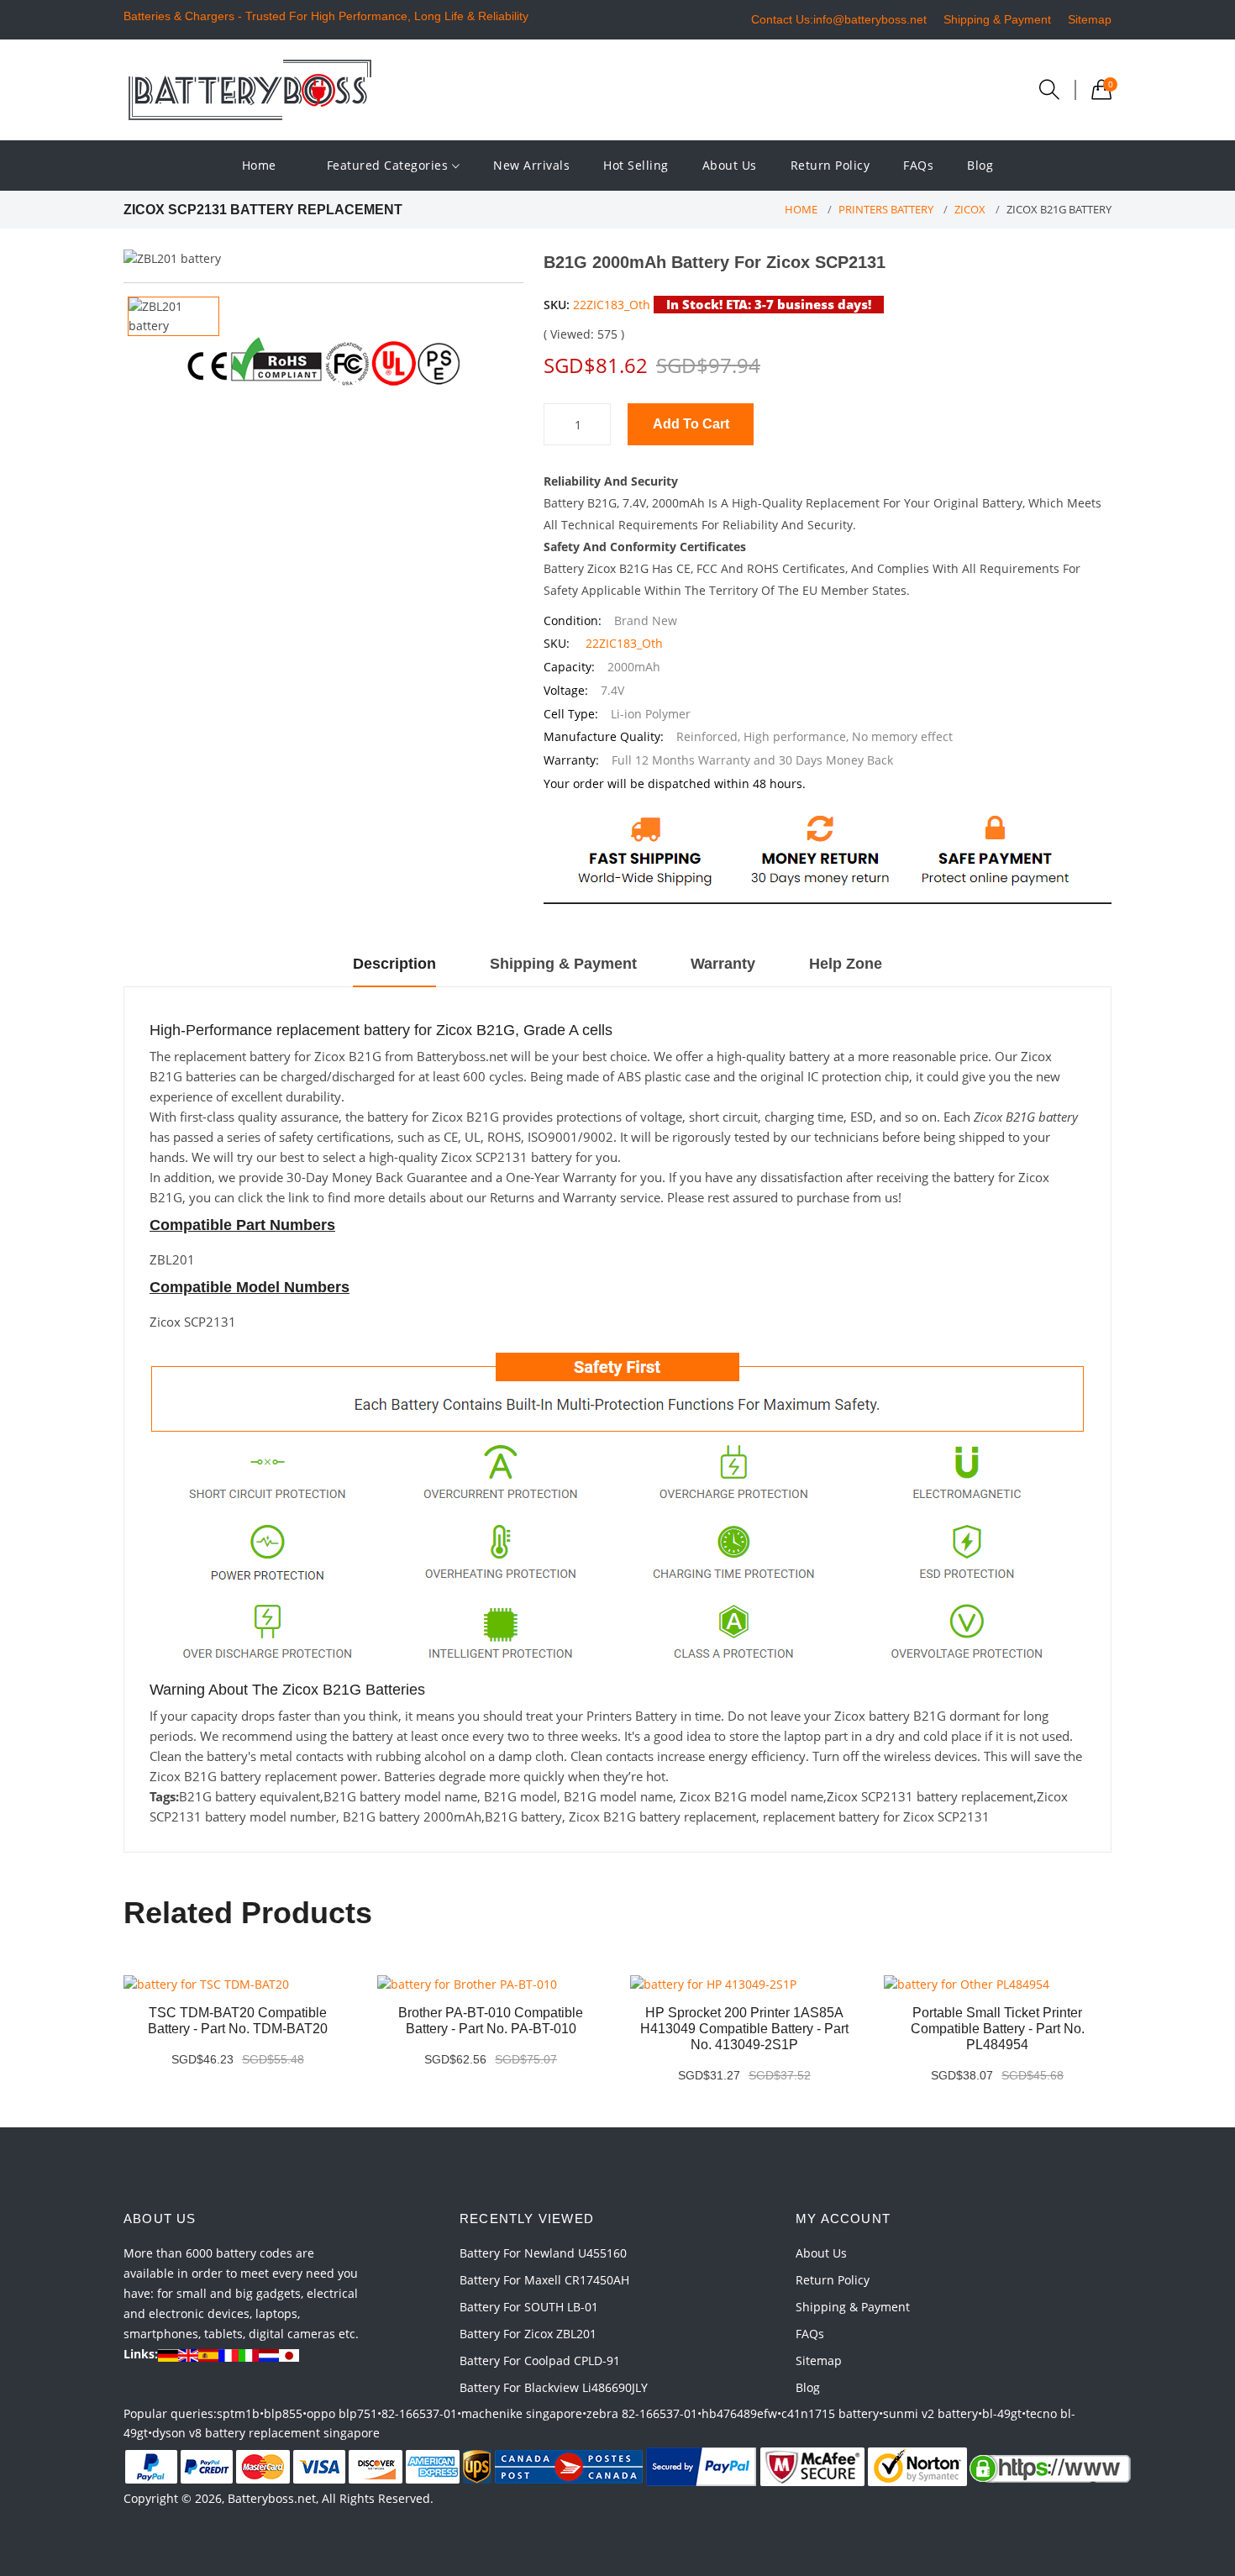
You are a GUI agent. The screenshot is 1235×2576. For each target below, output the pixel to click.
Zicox (970, 209)
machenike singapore (522, 2413)
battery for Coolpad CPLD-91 (540, 2360)
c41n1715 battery (830, 2413)
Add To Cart (691, 424)
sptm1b (238, 2413)
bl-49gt (1002, 2413)
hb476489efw (739, 2413)
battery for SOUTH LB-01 (529, 2307)
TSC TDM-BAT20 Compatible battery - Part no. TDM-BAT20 (238, 2021)
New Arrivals (531, 165)
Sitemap (1090, 19)
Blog (980, 165)
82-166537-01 (419, 2413)
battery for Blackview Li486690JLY (554, 2387)
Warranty (723, 964)
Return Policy (830, 165)
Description (394, 964)
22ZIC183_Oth (612, 305)
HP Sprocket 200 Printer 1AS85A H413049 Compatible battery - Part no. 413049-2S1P (744, 2029)
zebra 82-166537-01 (642, 2413)
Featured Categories (389, 165)
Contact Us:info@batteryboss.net (839, 19)
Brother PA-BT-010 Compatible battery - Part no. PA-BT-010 (491, 2021)
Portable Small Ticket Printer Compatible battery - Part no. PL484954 (998, 2029)
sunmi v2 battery (930, 2413)
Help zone (846, 964)
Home (259, 165)
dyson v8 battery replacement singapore (266, 2433)
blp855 (283, 2413)
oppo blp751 (342, 2413)
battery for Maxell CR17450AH (544, 2280)
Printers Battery (886, 209)
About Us (730, 165)
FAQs (918, 165)
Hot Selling (636, 165)
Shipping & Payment (997, 19)
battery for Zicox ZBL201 (528, 2334)
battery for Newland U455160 (543, 2253)
